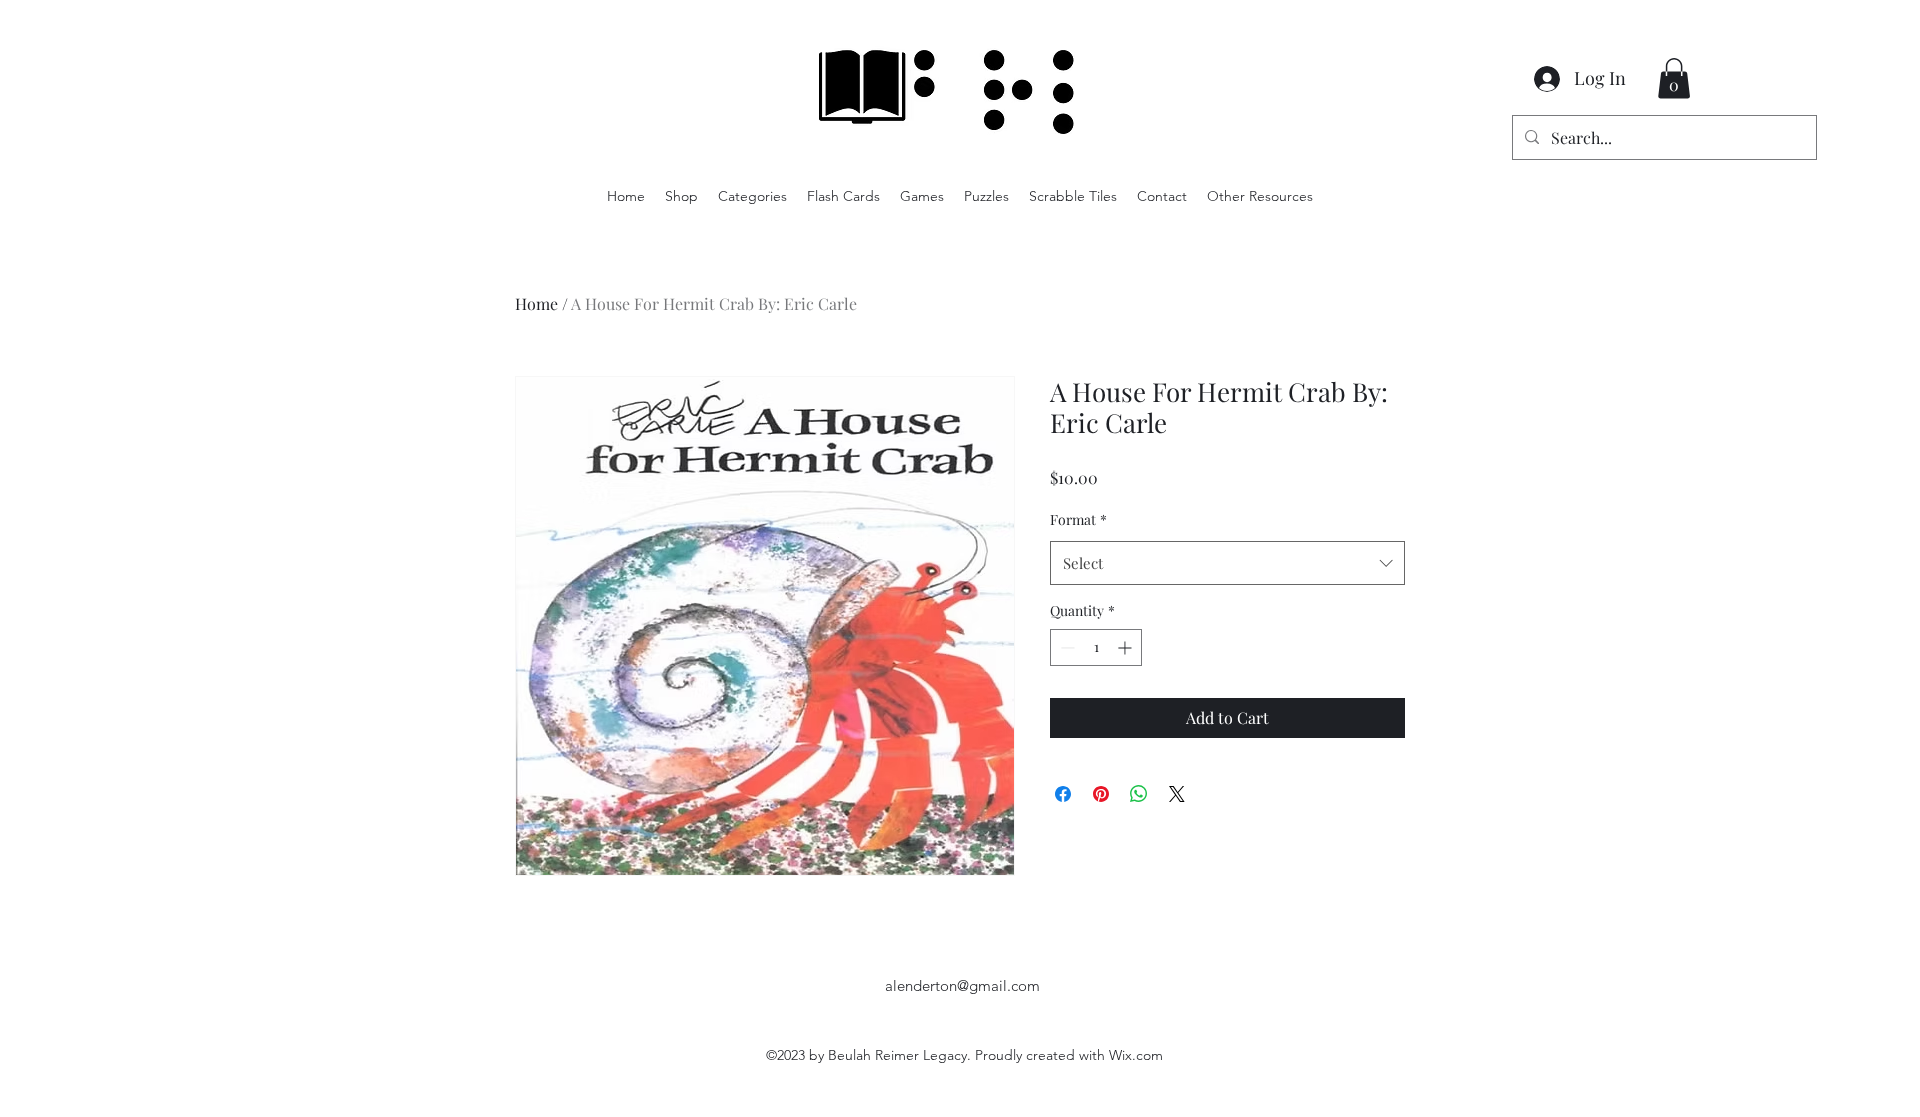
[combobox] (1227, 563)
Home (536, 303)
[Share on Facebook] (1063, 794)
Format (1078, 519)
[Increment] (1126, 647)
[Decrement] (1065, 647)
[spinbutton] (1096, 647)
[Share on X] (1177, 794)
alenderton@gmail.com (962, 985)
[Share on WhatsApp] (1139, 794)
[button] (1674, 78)
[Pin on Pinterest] (1101, 794)
